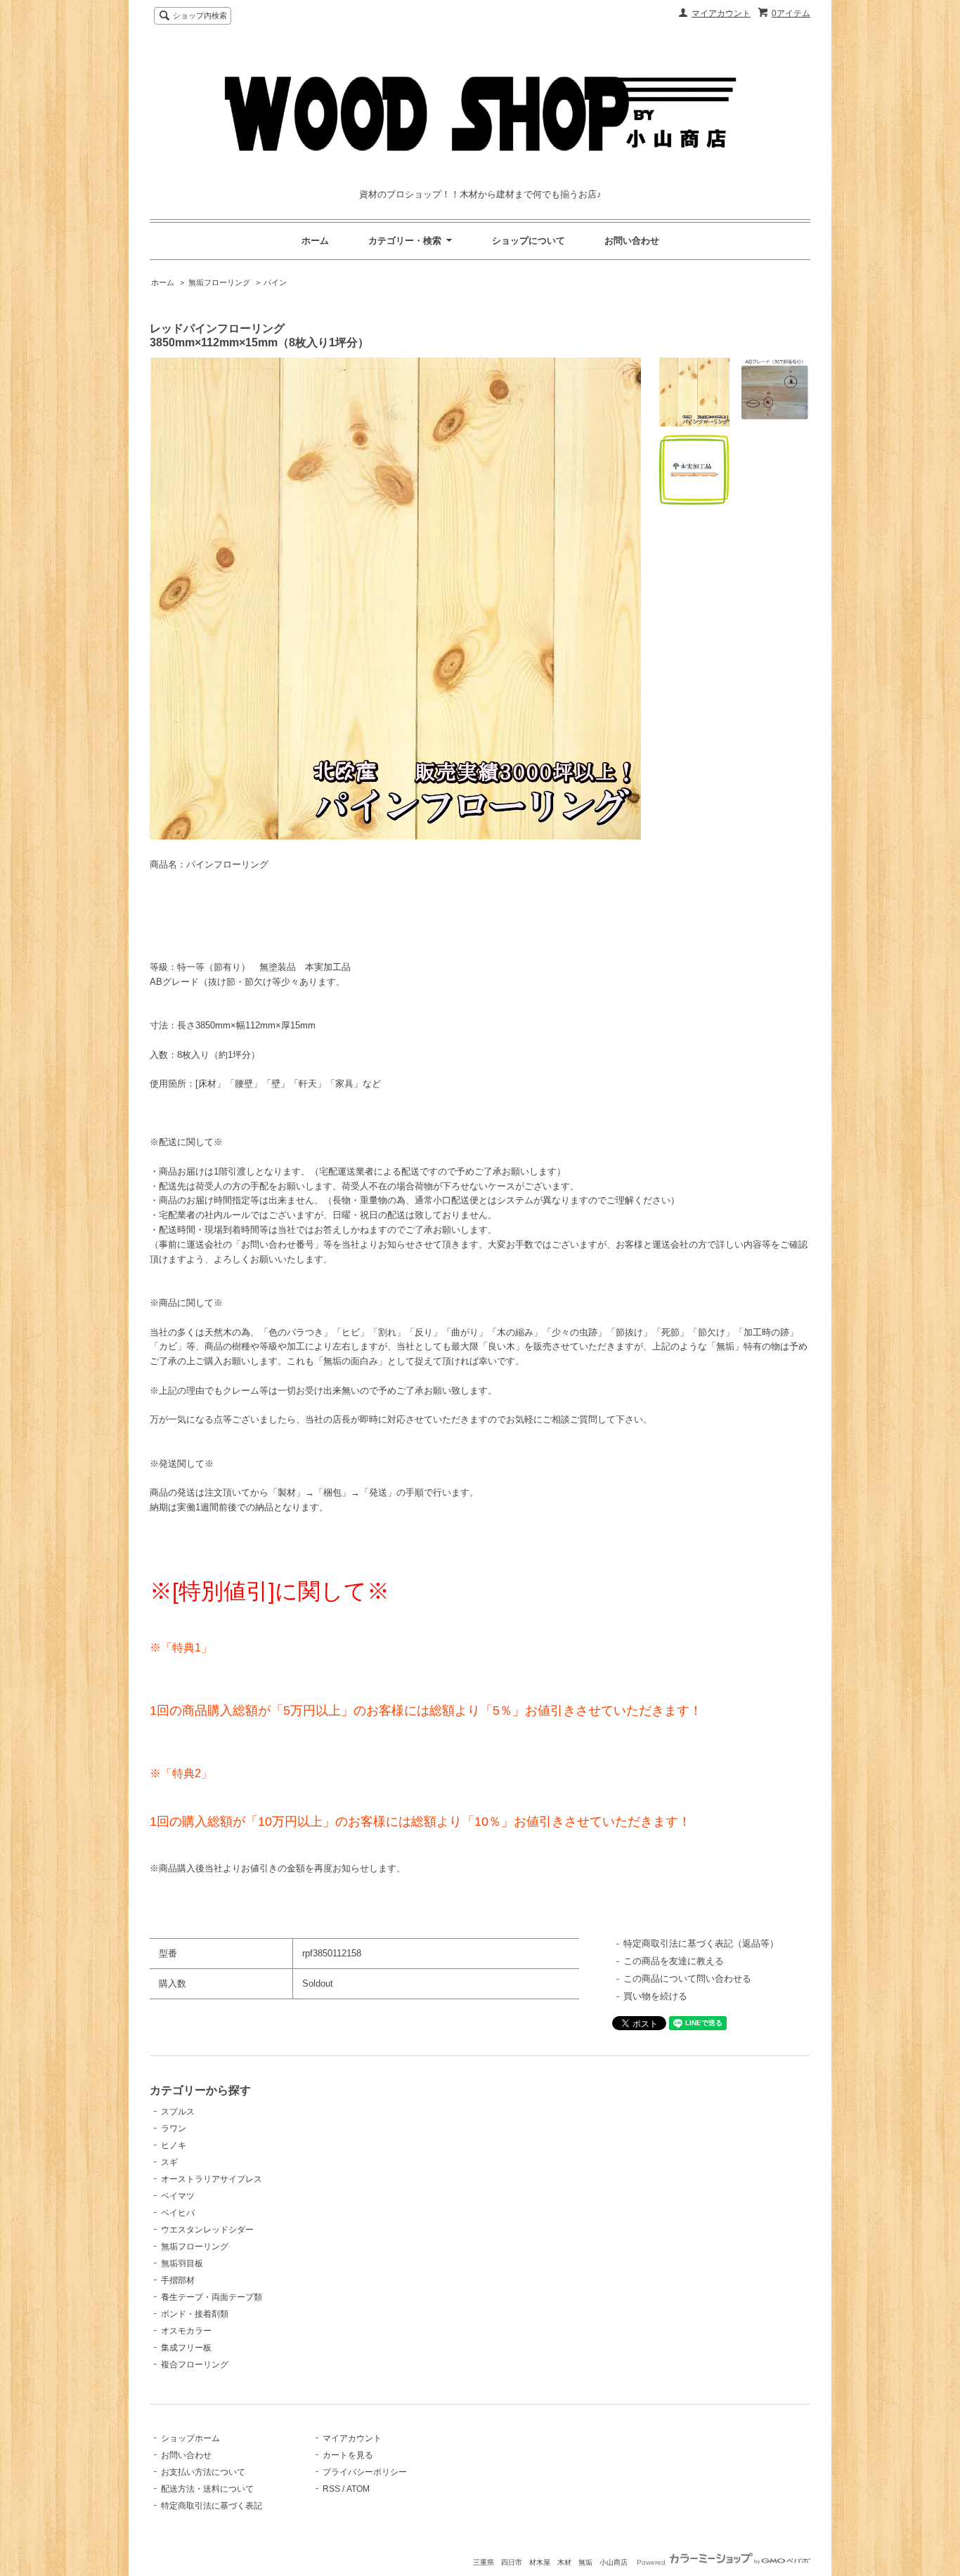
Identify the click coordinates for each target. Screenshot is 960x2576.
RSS (331, 2489)
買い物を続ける (655, 1996)
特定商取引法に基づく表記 (212, 2506)
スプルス (178, 2112)
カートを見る (348, 2455)
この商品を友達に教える (674, 1961)
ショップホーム (190, 2438)
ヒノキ (174, 2145)
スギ (169, 2162)
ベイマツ (178, 2196)
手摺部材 (178, 2280)
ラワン (174, 2129)
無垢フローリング (219, 282)
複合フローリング (195, 2365)
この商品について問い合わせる (687, 1979)
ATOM (358, 2489)
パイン (275, 282)
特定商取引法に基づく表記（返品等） (701, 1943)
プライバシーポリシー (365, 2472)
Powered (652, 2562)
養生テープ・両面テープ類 (212, 2297)
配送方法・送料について (207, 2489)
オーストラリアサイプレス (212, 2179)
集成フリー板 (186, 2348)
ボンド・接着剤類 (195, 2314)
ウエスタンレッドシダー (207, 2230)
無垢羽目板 (182, 2263)
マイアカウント (721, 13)
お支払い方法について (203, 2472)
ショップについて (528, 241)
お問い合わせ (632, 241)
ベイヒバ (178, 2213)
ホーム (315, 241)
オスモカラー (186, 2331)
